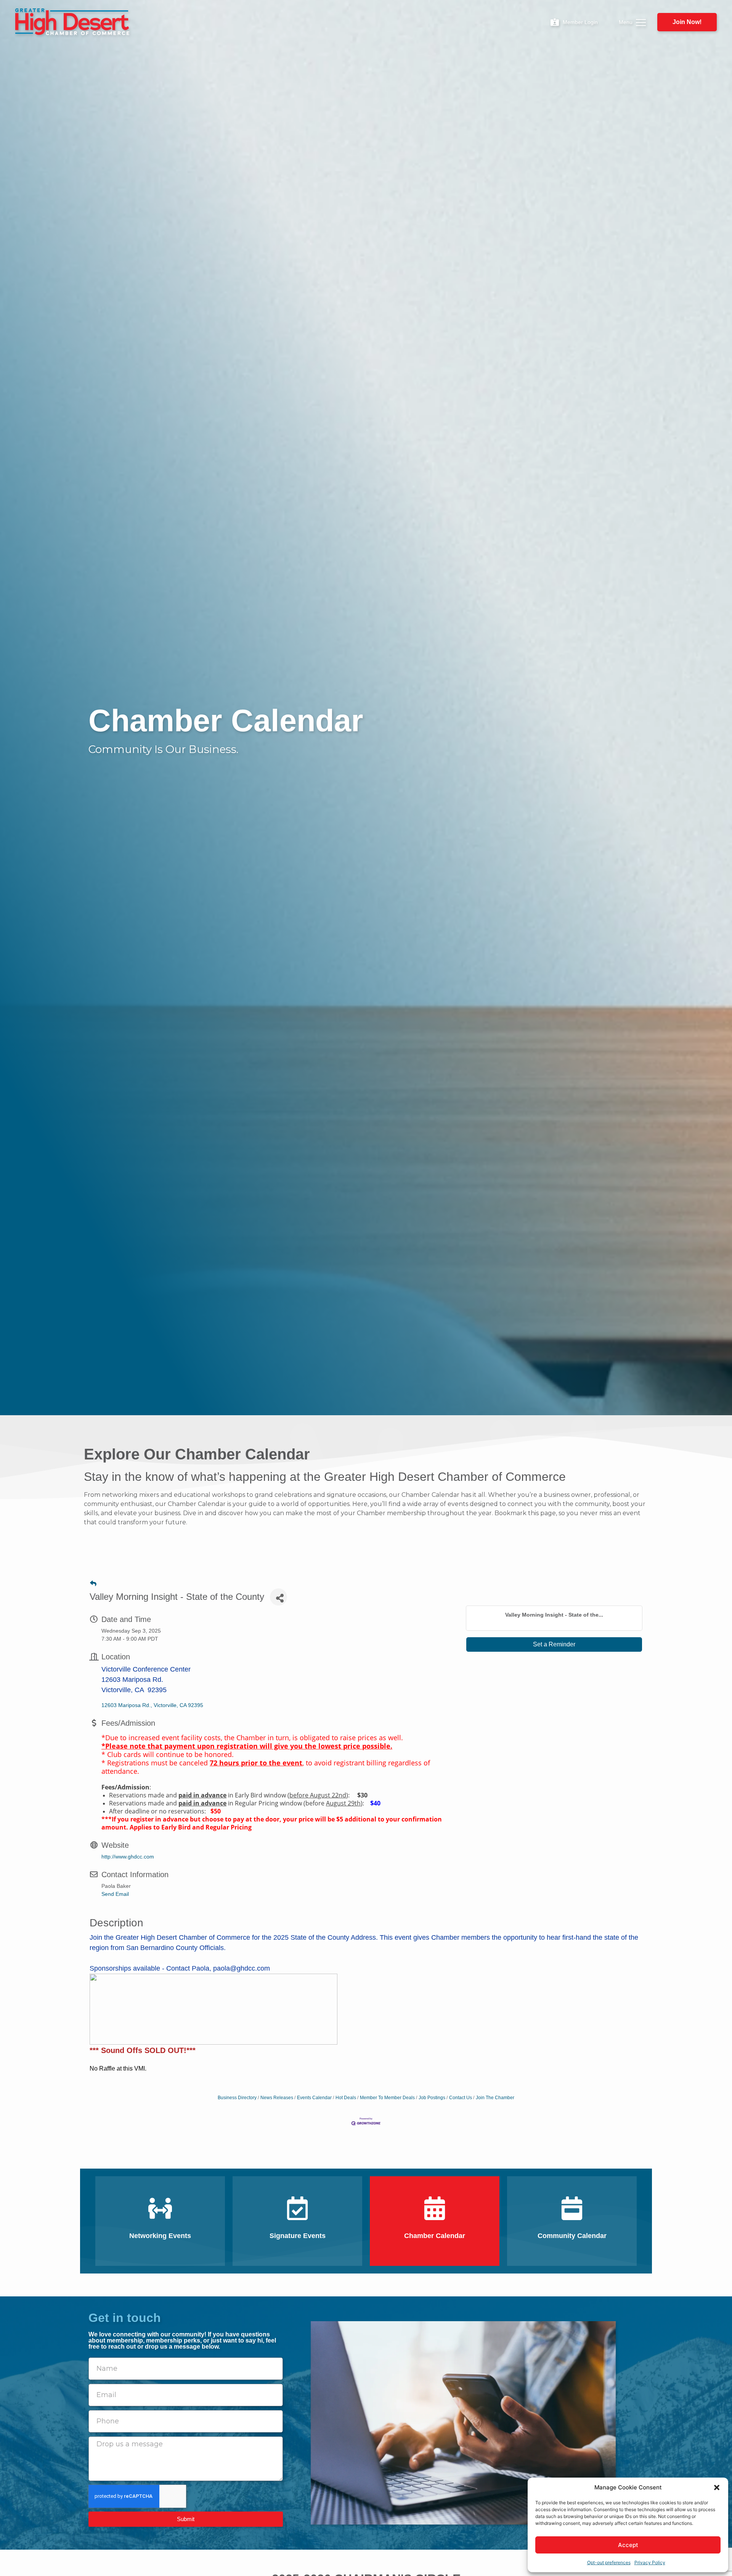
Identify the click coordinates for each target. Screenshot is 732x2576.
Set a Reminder (554, 1644)
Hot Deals (346, 2098)
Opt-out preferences (609, 2562)
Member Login (580, 22)
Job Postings (432, 2098)
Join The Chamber (495, 2098)
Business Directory (237, 2098)
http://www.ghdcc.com (128, 1857)
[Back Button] (93, 1584)
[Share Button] (279, 1597)
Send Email (115, 1894)
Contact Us (461, 2098)
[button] (717, 2488)
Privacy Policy (650, 2562)
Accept (628, 2545)
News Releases (277, 2098)
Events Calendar (314, 2098)
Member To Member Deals (387, 2098)
